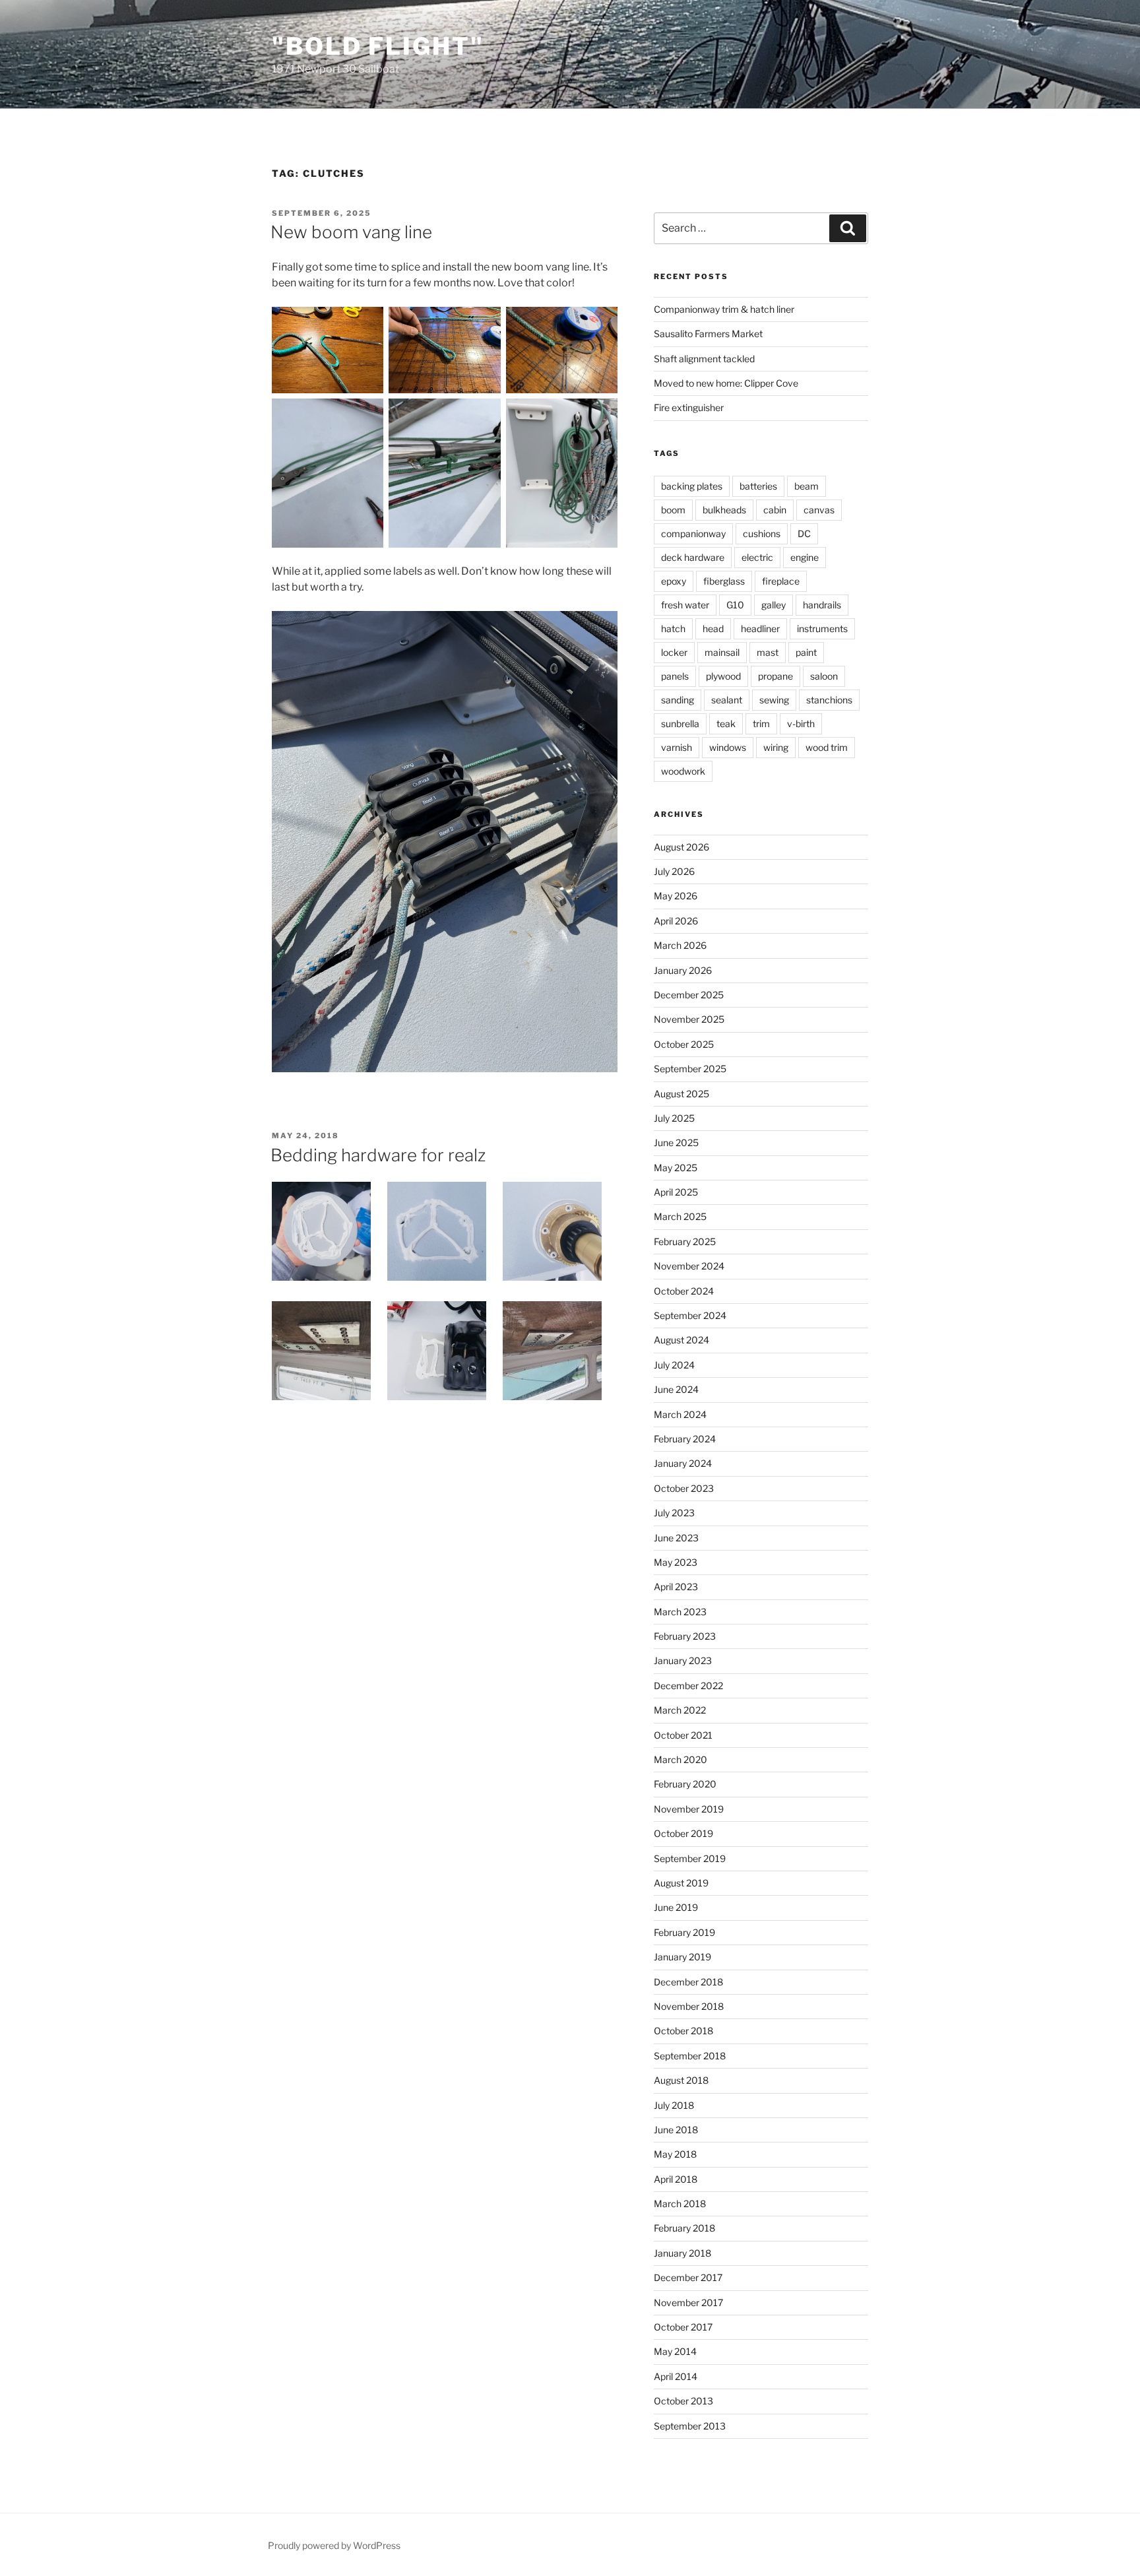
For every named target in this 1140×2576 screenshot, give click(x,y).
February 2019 (684, 1932)
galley (774, 605)
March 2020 (681, 1759)
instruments (822, 628)
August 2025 (681, 1094)
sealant (727, 700)
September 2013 (690, 2426)
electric (757, 557)
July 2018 (674, 2105)
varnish (677, 747)
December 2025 (689, 995)
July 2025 (674, 1118)
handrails (822, 605)
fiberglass (724, 581)
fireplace (781, 581)
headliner (760, 628)
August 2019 (681, 1883)
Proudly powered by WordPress (334, 2545)
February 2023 (685, 1636)
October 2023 (684, 1488)
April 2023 (676, 1587)
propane (776, 676)
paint (806, 652)
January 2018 (682, 2253)
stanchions (829, 700)
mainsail (722, 652)
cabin (775, 510)
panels (675, 676)
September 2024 (690, 1315)
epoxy (674, 581)
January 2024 (683, 1463)
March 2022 (680, 1710)
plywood (723, 676)
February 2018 (684, 2228)
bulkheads (724, 510)
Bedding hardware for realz (378, 1155)
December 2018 (688, 1982)
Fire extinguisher (689, 407)
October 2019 (683, 1833)
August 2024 (681, 1340)
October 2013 (683, 2401)
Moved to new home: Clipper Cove (726, 383)
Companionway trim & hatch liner (724, 309)
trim (761, 724)
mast (768, 652)
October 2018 (683, 2031)
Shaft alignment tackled (704, 359)
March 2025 (680, 1216)
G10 (735, 605)
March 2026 (680, 945)
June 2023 (676, 1538)
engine (805, 557)
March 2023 (680, 1612)
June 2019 (676, 1907)
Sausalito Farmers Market (708, 334)
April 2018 (676, 2179)
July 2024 (674, 1365)
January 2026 (683, 970)
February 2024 (685, 1439)
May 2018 (675, 2154)
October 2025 (684, 1044)
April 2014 (676, 2376)
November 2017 (688, 2302)
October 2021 (683, 1735)
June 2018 (676, 2130)
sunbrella (680, 724)
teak (726, 724)
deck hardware (693, 557)
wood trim (827, 747)
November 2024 (689, 1266)
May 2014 (675, 2351)
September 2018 (690, 2056)
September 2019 (690, 1858)
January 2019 (682, 1957)
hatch (673, 628)
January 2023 (683, 1660)
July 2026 (674, 871)
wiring (776, 747)
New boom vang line (351, 232)
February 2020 (685, 1784)
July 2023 (674, 1513)
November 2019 (689, 1809)
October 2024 (684, 1291)
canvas (819, 510)
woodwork (683, 771)
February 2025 (685, 1241)
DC (804, 533)
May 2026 (676, 896)
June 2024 (676, 1389)
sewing (774, 700)
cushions (762, 533)
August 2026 (681, 847)
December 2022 (688, 1686)
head (713, 628)
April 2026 (676, 921)
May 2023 (676, 1562)
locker (674, 652)
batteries (758, 486)
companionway (693, 533)
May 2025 (676, 1168)
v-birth (801, 724)
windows (728, 747)
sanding (678, 700)
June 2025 (676, 1143)
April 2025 (676, 1192)
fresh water (685, 605)
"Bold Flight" (378, 46)
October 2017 (683, 2327)
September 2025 (690, 1069)
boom (673, 510)
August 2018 (681, 2080)
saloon (824, 676)
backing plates (692, 486)
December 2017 (688, 2277)
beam (807, 486)
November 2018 (689, 2006)
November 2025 (689, 1019)
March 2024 (680, 1414)
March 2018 (680, 2204)
